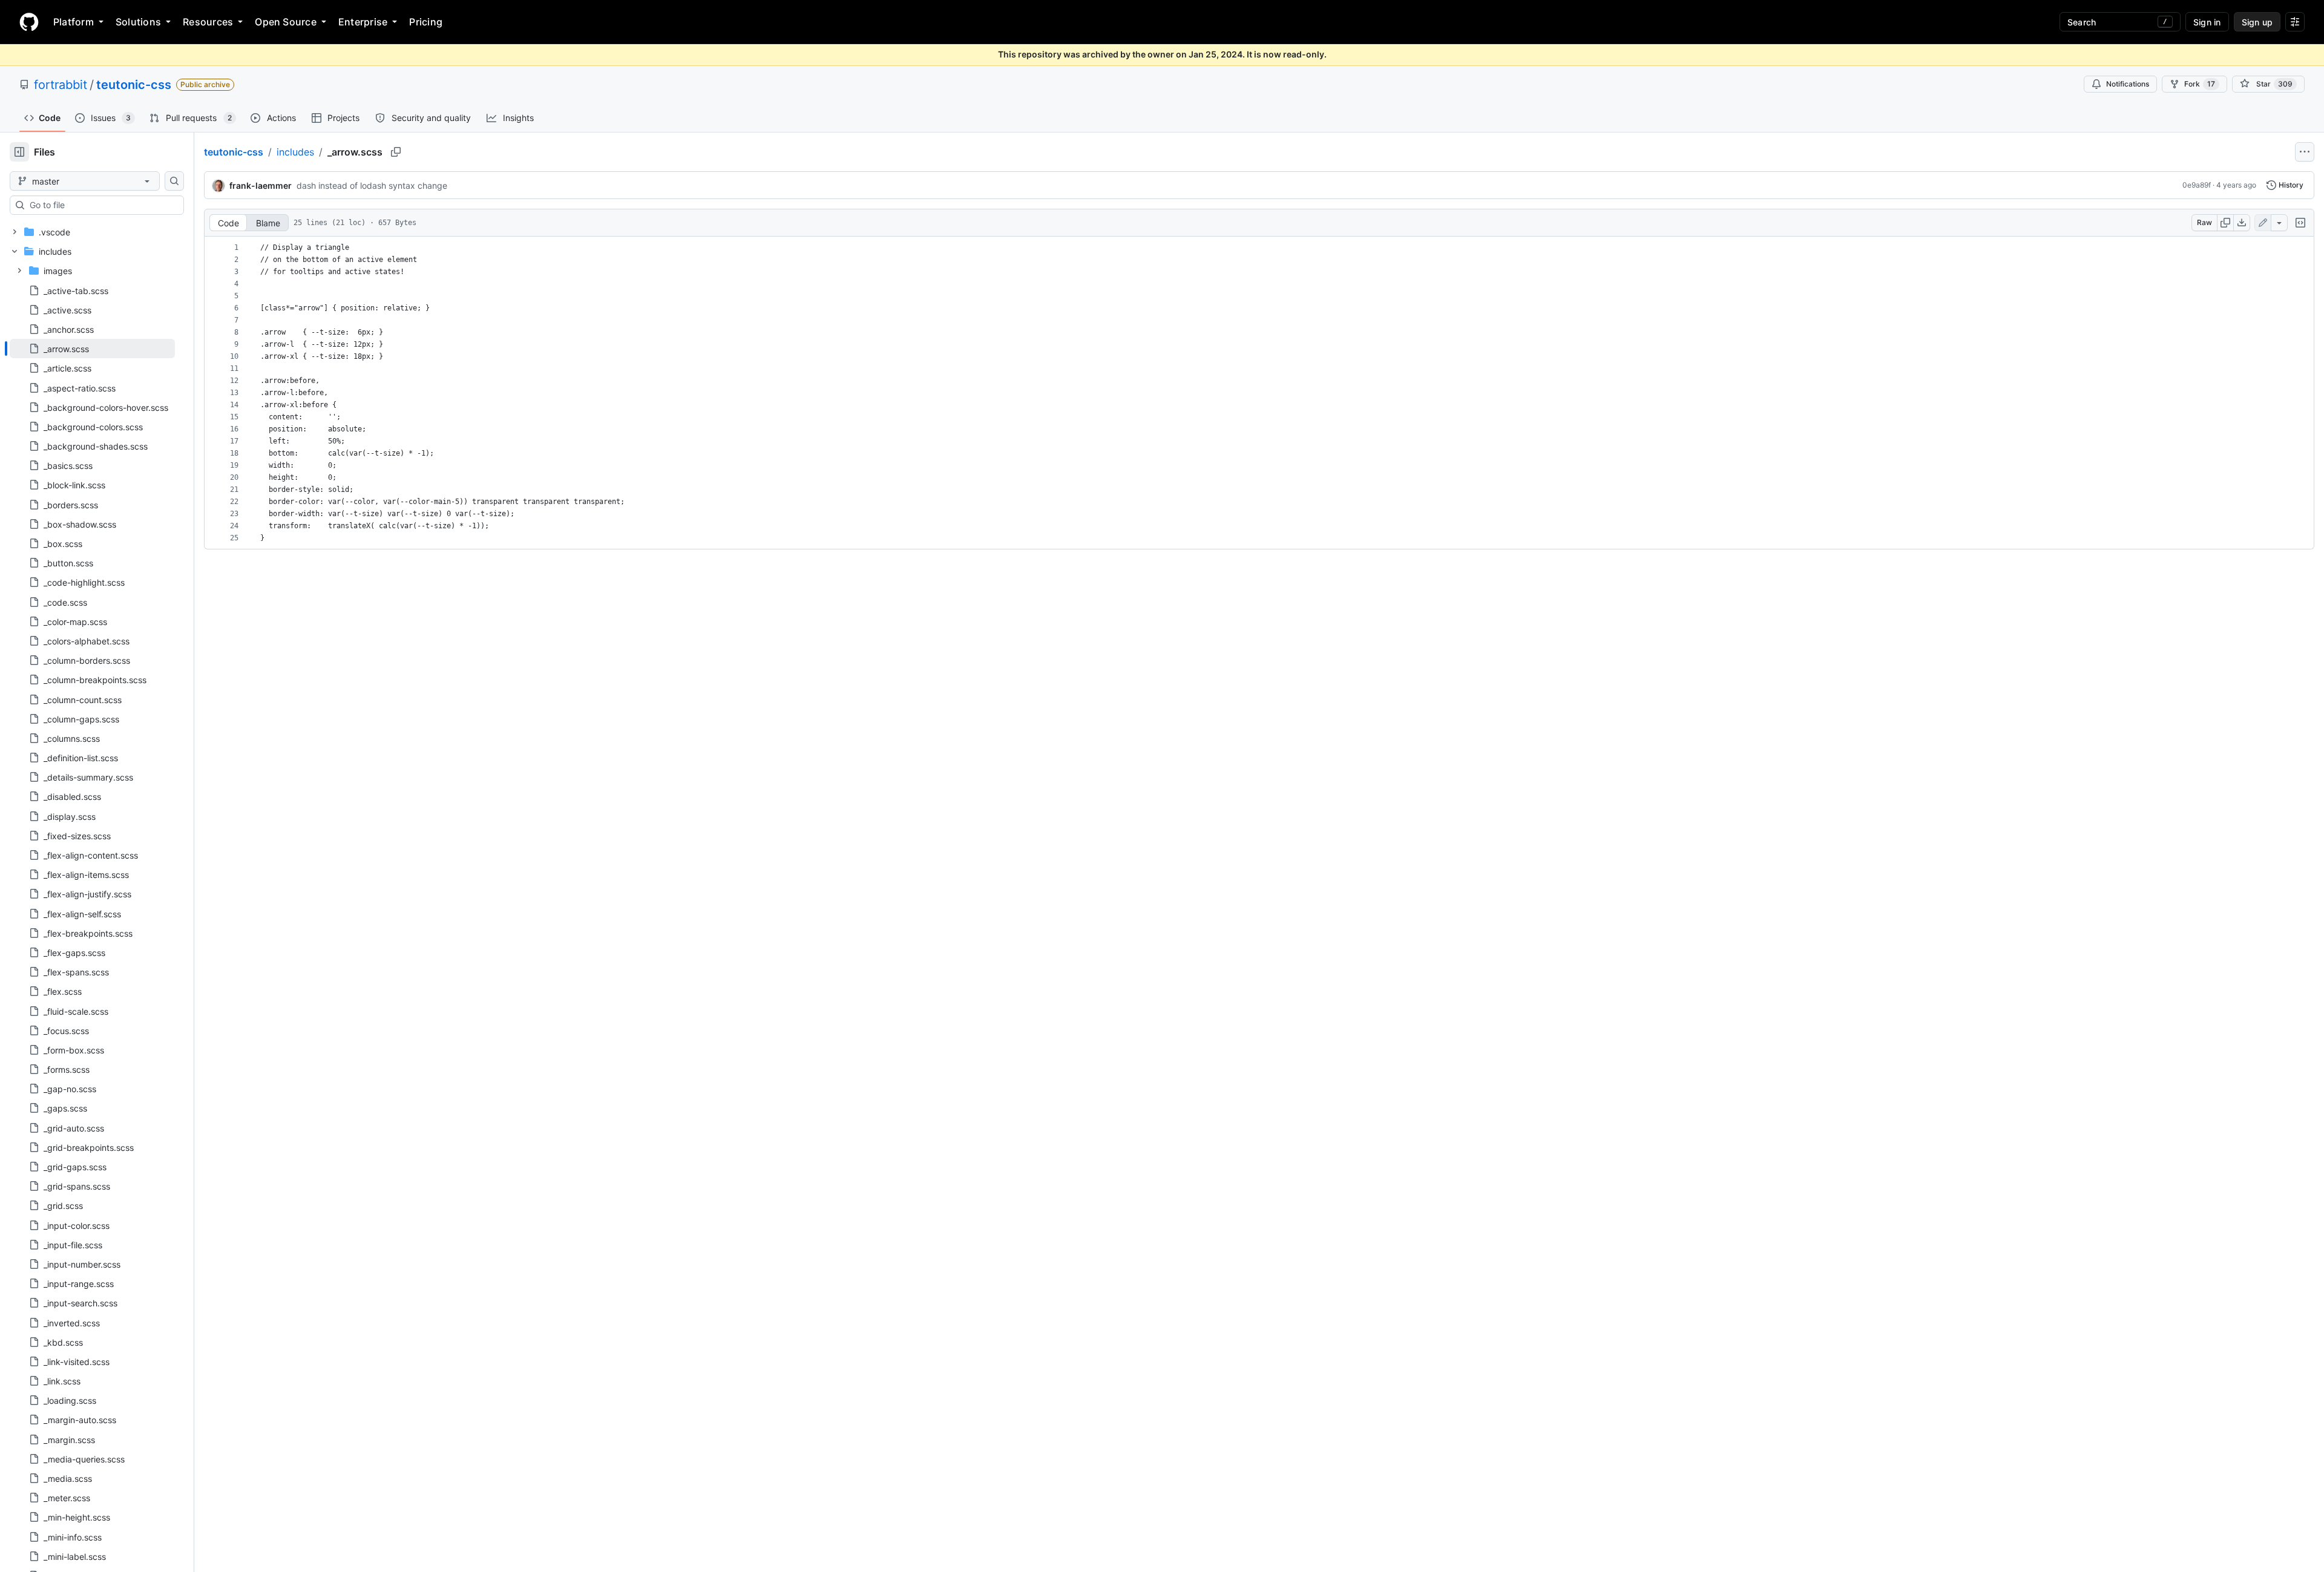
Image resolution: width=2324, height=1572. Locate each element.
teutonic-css (134, 85)
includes (295, 152)
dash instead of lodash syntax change (372, 185)
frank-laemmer (261, 185)
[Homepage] (29, 22)
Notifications (2128, 84)
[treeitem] (92, 349)
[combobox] (102, 205)
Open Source (286, 22)
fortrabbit (61, 85)
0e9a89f (2197, 185)
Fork (2200, 84)
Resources (208, 22)
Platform (74, 22)
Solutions (138, 22)
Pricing (426, 22)
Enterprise (363, 22)
